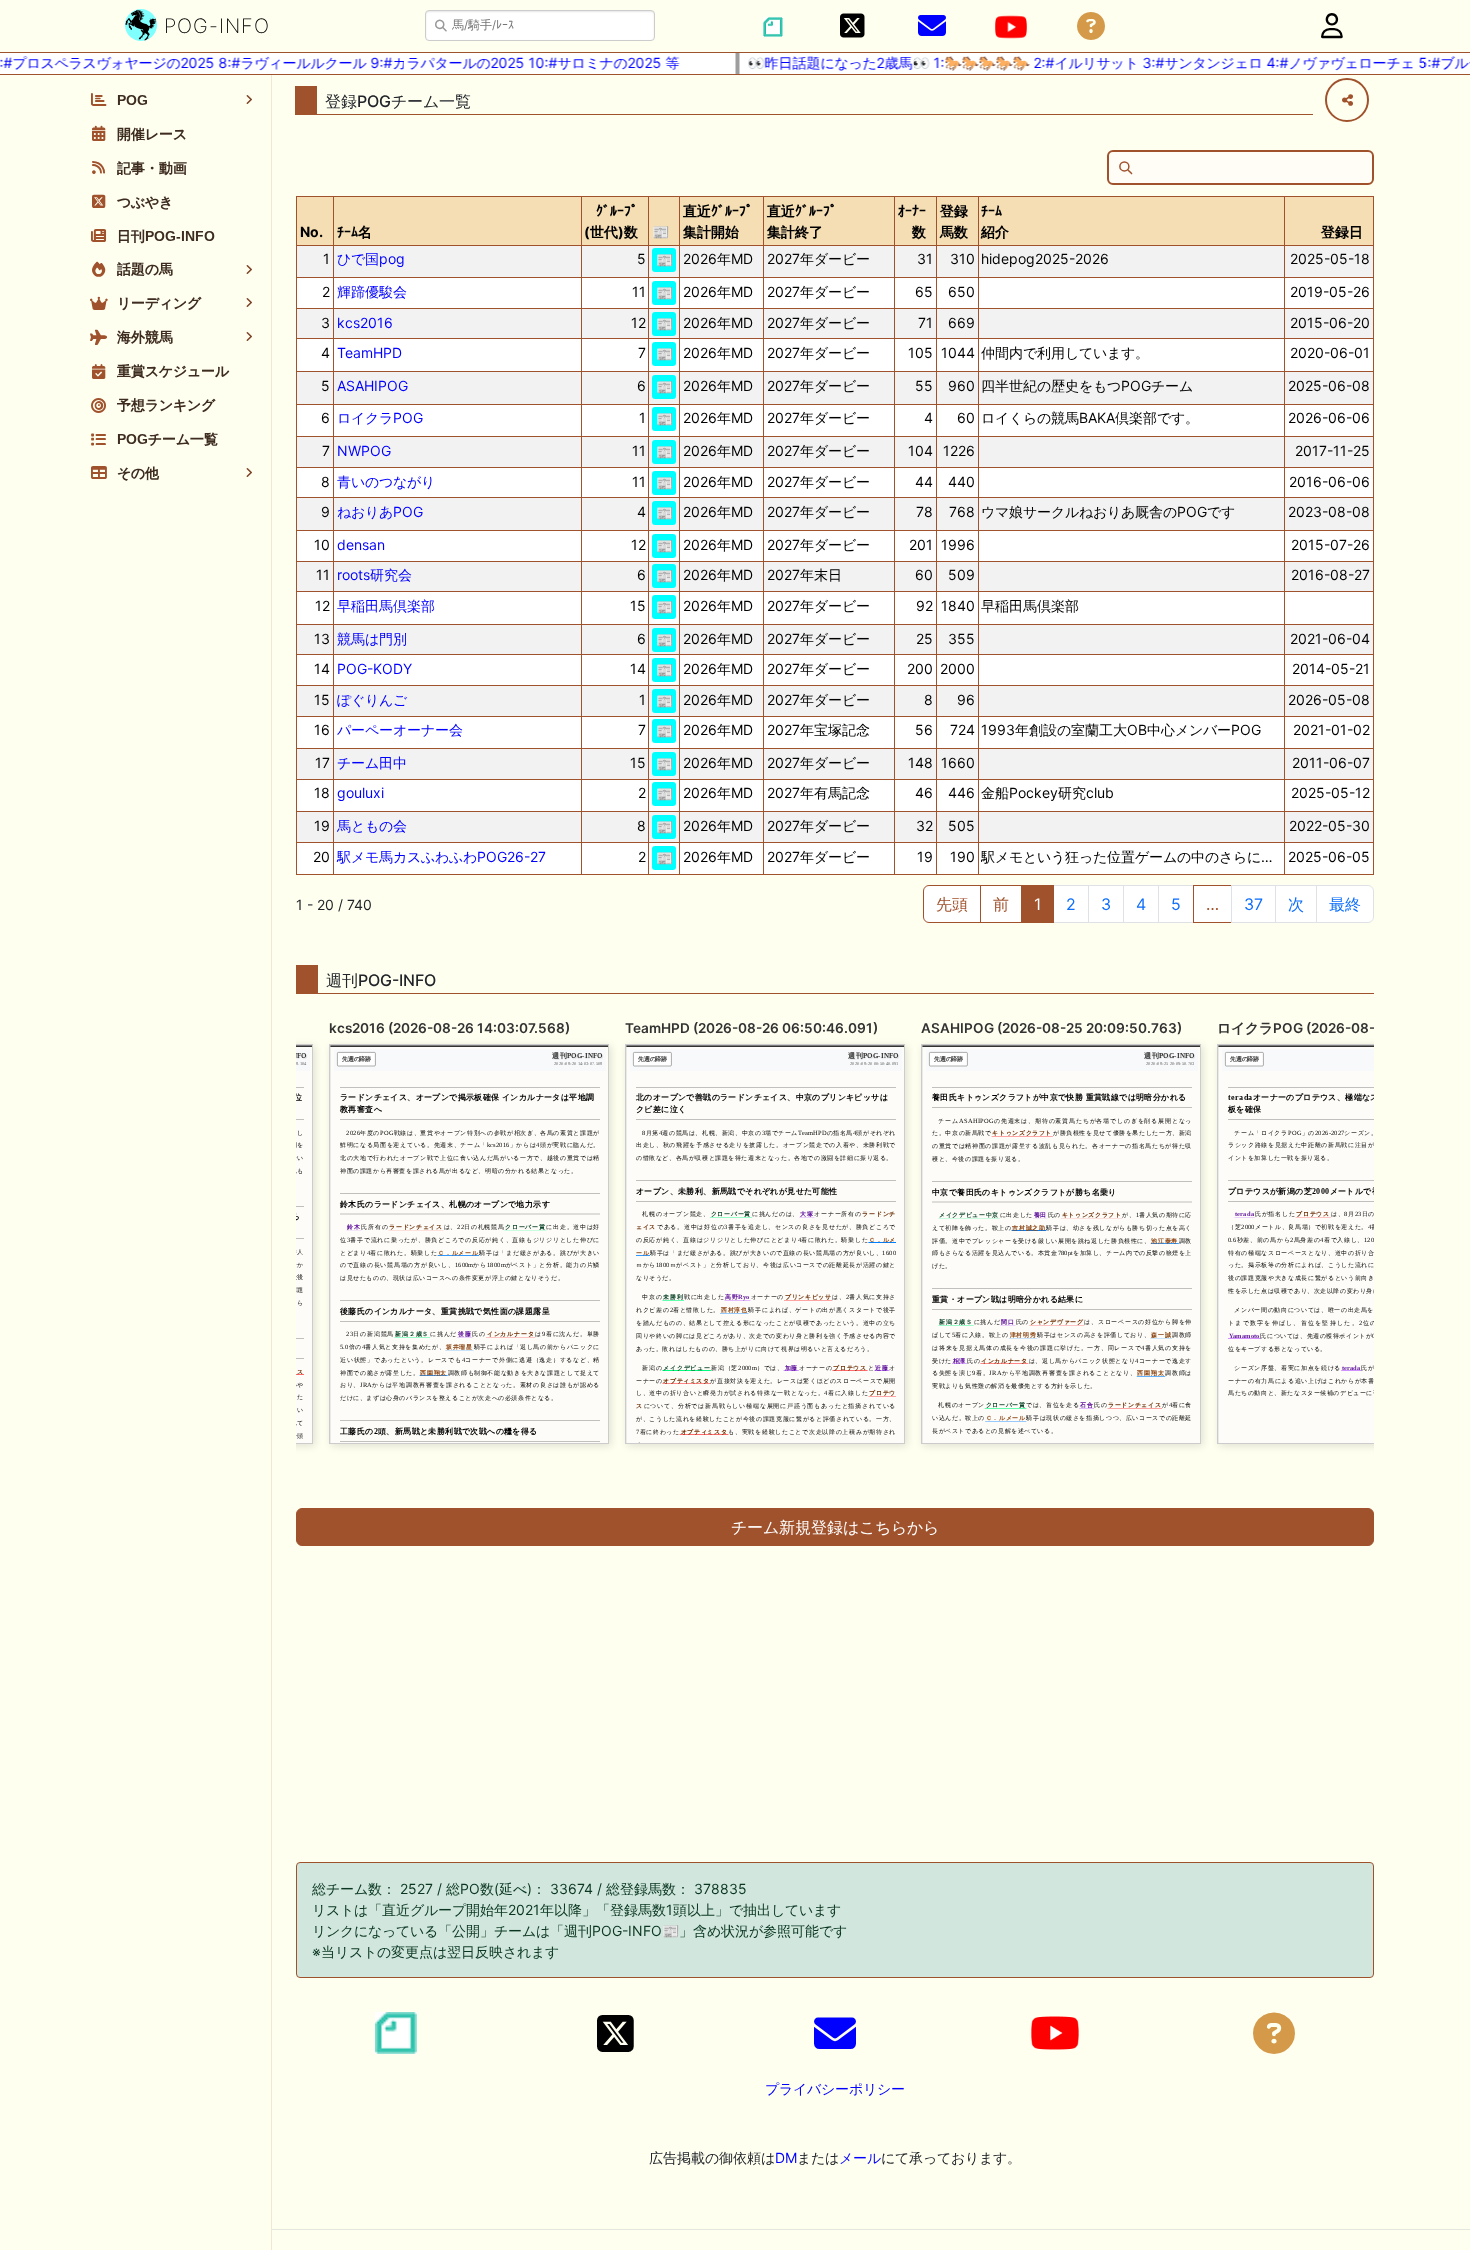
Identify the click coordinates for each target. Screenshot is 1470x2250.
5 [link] (1176, 904)
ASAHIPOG (372, 385)
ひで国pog (371, 258)
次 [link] (1296, 904)
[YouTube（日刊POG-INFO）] (1011, 27)
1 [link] (1037, 904)
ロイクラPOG (380, 417)
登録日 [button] (1342, 231)
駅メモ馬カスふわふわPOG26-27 (441, 856)
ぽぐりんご (372, 699)
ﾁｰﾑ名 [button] (354, 231)
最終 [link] (1345, 904)
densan (361, 544)
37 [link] (1253, 904)
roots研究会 (374, 574)
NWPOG (364, 450)
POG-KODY (374, 668)
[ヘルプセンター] (1091, 26)
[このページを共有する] (1347, 100)
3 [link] (1106, 904)
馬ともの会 (372, 825)
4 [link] (1141, 904)
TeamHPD (369, 352)
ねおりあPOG (380, 511)
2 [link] (1071, 904)
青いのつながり (386, 481)
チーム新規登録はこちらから (835, 1527)
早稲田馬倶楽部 (386, 605)
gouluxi (360, 792)
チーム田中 (372, 762)
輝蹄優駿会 (372, 291)
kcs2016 (365, 322)
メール (860, 2157)
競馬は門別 (372, 638)
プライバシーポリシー (835, 2088)
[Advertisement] (835, 1698)
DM (786, 2157)
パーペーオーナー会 (400, 729)
